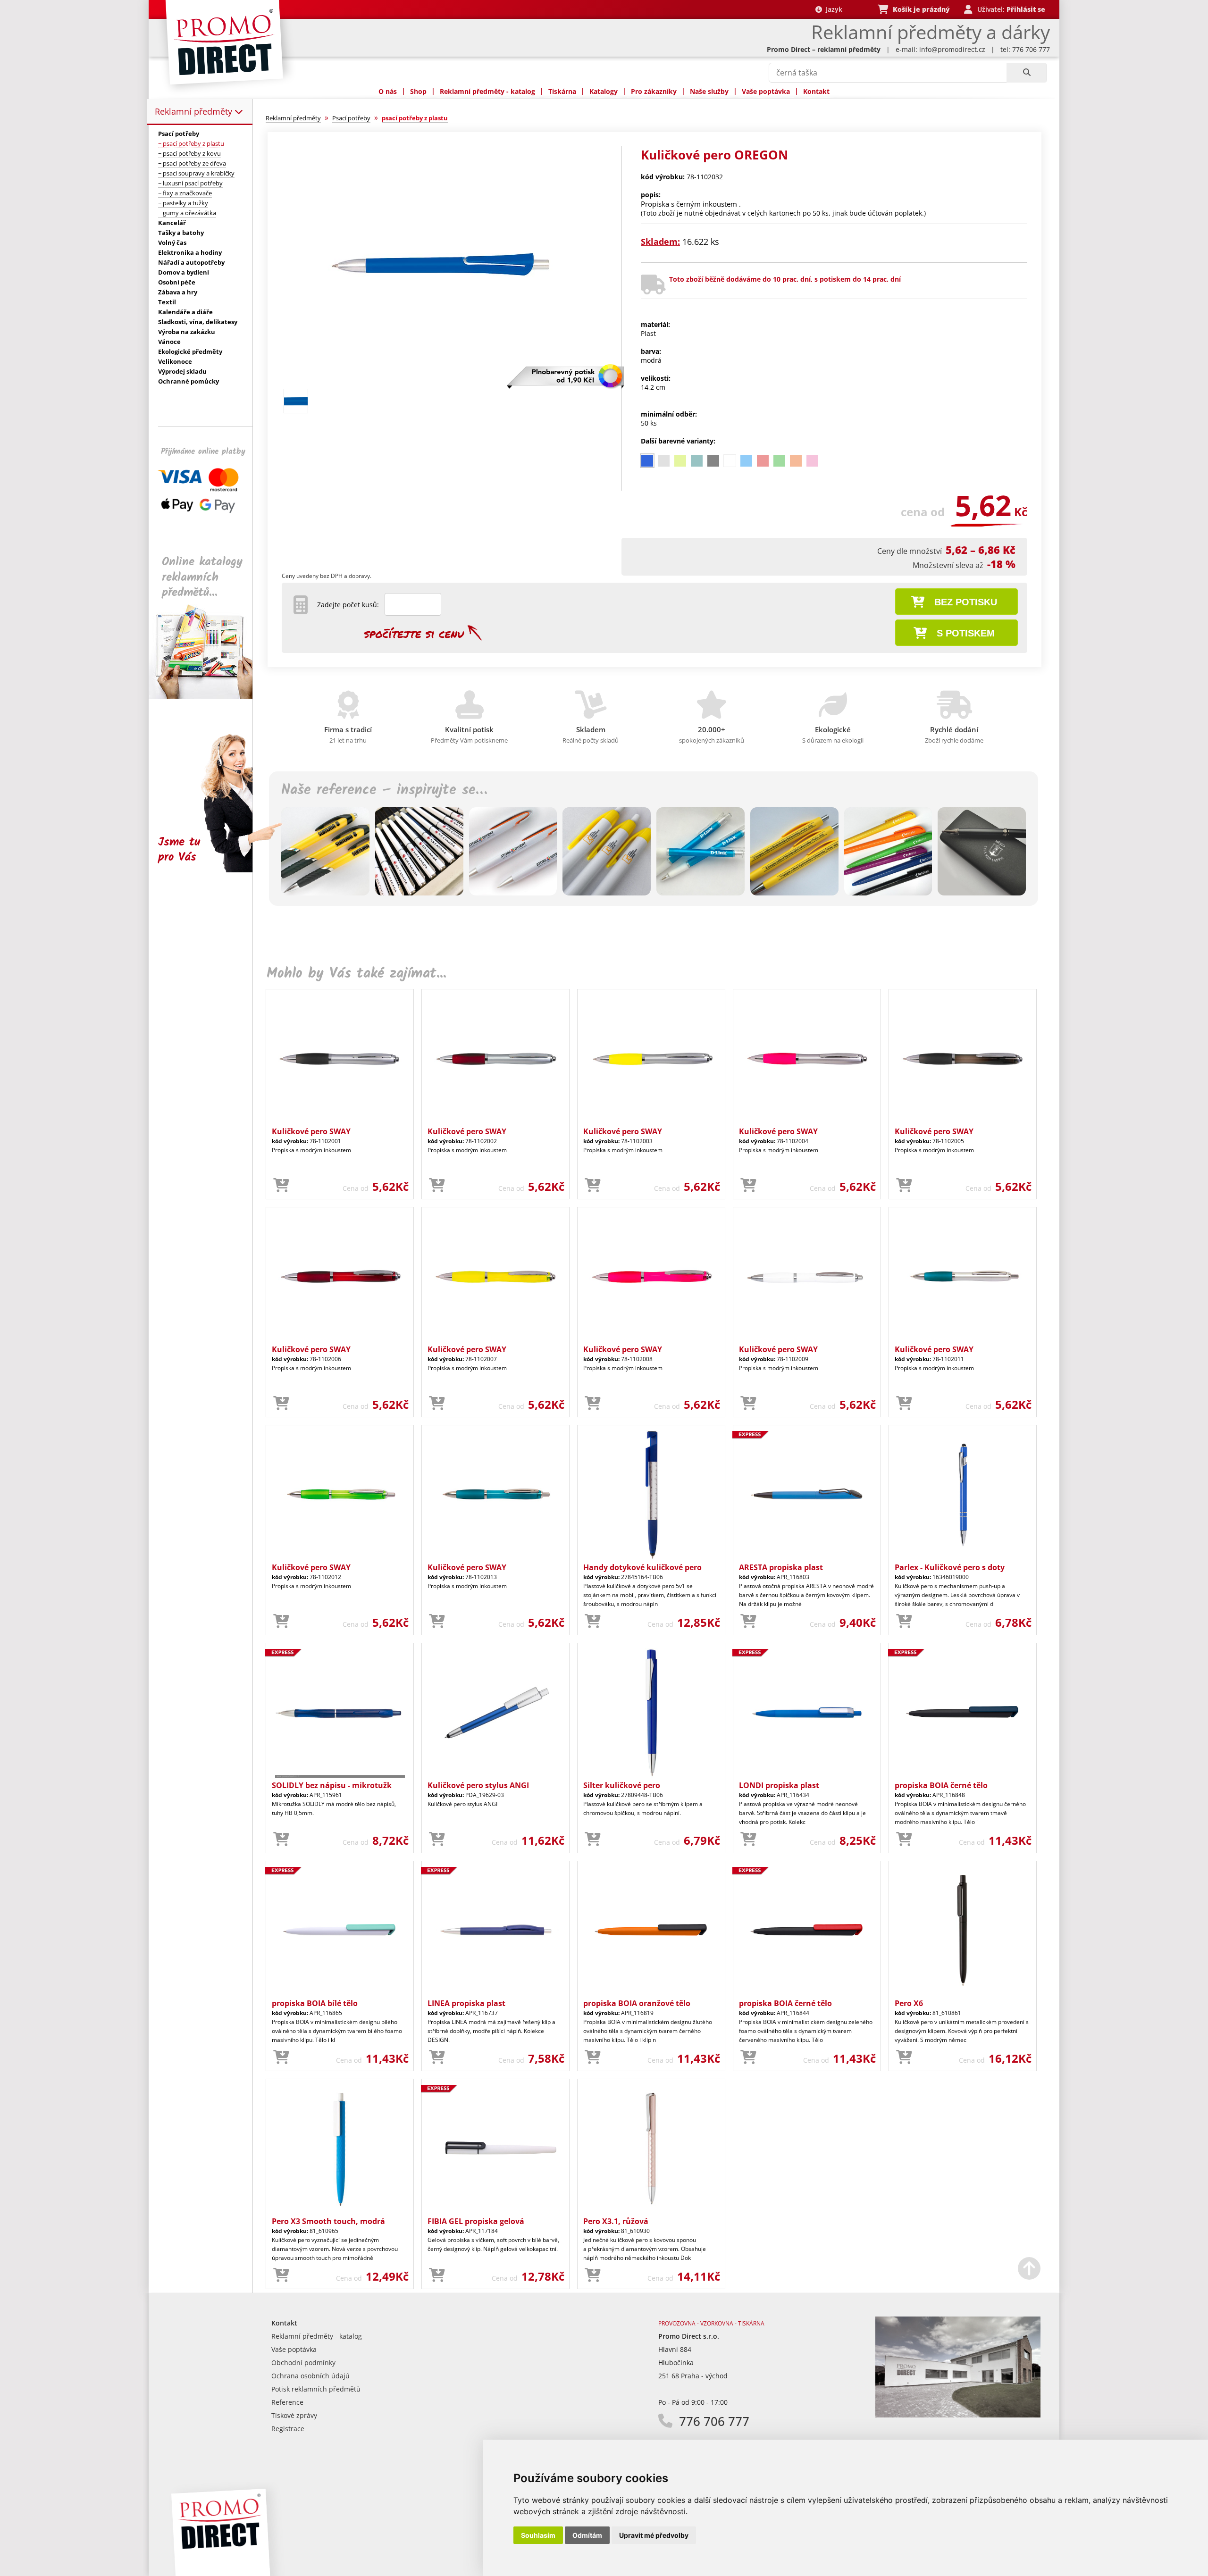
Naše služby (709, 91)
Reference (287, 2402)
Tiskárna (562, 91)
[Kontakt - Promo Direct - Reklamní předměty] (958, 2415)
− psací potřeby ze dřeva (192, 163)
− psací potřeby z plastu (191, 143)
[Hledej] (1027, 73)
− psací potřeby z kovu (189, 153)
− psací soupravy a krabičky (196, 173)
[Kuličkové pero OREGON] (440, 381)
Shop (418, 91)
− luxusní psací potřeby (190, 183)
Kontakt (816, 91)
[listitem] (647, 461)
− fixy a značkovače (185, 193)
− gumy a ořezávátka (187, 213)
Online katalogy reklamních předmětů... (202, 577)
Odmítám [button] (587, 2535)
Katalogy (604, 91)
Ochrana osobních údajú (310, 2376)
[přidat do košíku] (281, 1186)
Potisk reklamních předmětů (316, 2389)
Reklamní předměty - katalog (487, 91)
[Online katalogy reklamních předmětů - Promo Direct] (207, 696)
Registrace (288, 2429)
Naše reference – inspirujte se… (384, 790)
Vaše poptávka (766, 91)
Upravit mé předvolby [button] (654, 2535)
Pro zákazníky (654, 91)
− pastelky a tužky (183, 203)
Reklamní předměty (195, 111)
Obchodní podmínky (303, 2363)
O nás (388, 91)
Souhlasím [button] (538, 2535)
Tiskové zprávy (294, 2415)
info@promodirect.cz (952, 49)
